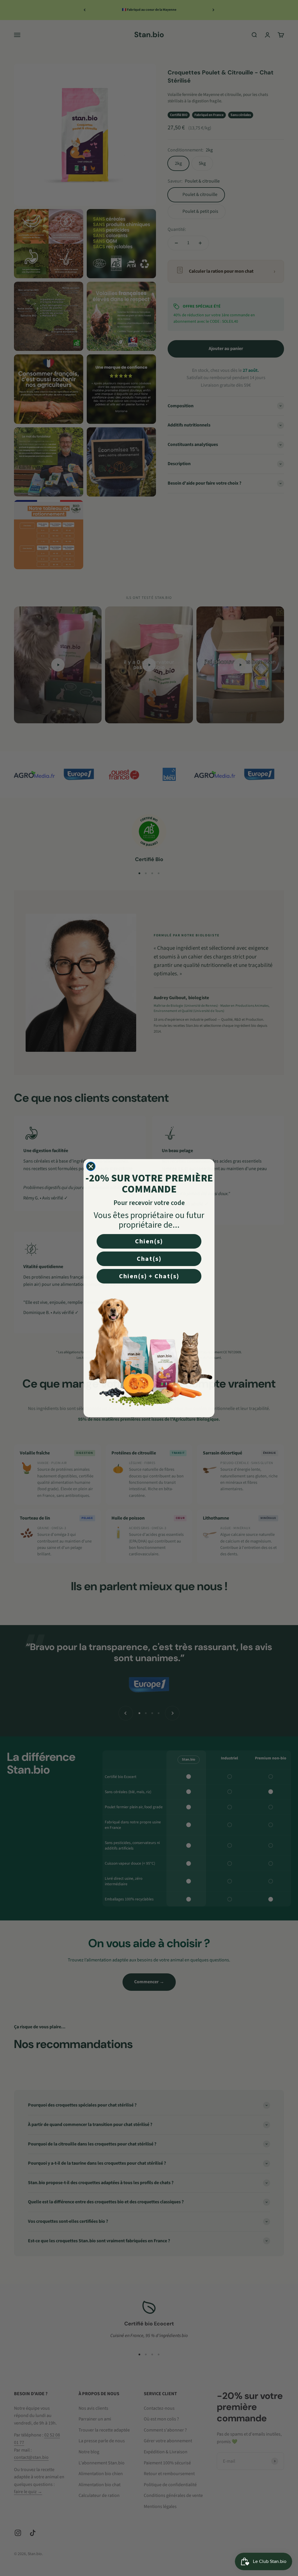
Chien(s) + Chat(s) (149, 1276)
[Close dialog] (91, 1166)
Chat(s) (149, 1259)
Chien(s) (149, 1241)
